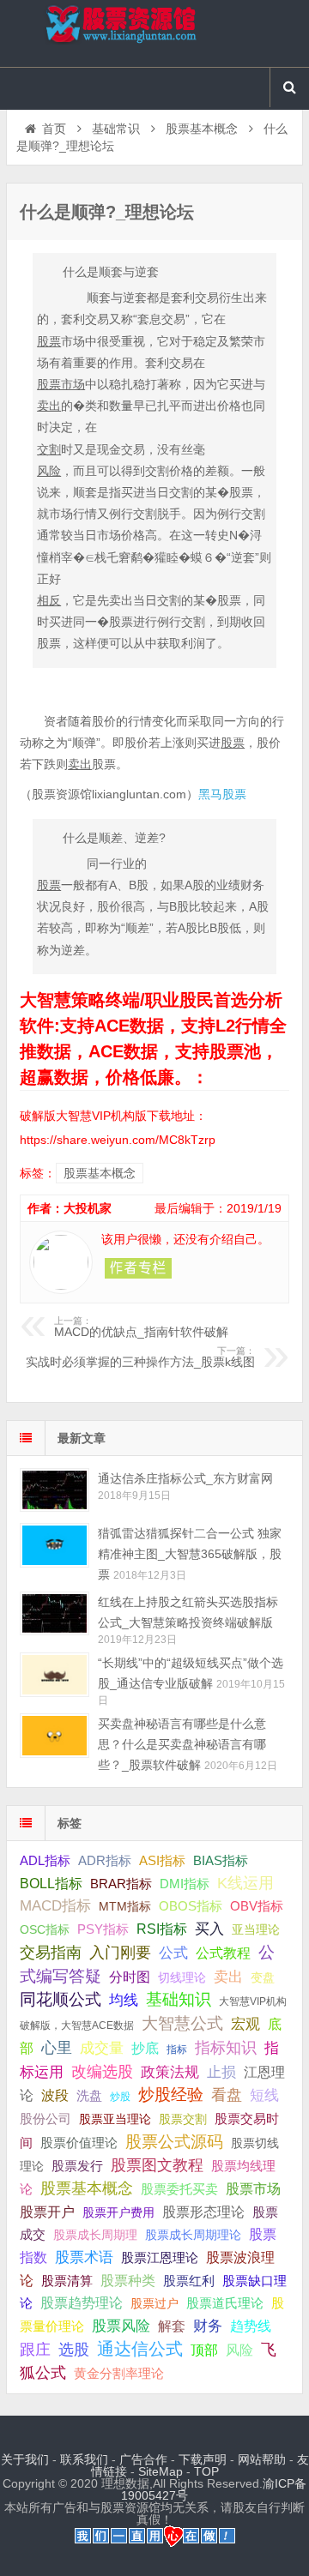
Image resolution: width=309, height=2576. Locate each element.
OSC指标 (45, 1929)
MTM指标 (125, 1906)
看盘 (227, 2095)
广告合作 (143, 2459)
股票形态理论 (203, 2212)
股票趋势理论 (82, 2303)
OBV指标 (257, 1906)
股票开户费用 (118, 2212)
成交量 (102, 2048)
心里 (57, 2048)
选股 (74, 2350)
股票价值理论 (79, 2143)
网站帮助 (262, 2459)
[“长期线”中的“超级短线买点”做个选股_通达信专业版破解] (55, 1674)
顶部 (204, 2350)
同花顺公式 (61, 1999)
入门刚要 (120, 1953)
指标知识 (226, 2048)
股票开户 (47, 2212)
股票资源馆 (154, 33)
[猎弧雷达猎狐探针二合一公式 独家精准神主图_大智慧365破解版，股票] (55, 1545)
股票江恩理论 (160, 2257)
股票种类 (128, 2280)
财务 (208, 2326)
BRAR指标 (121, 1884)
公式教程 (223, 1953)
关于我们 (25, 2459)
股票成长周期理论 (193, 2235)
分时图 (130, 1977)
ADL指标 (45, 1861)
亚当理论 (256, 1929)
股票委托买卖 (179, 2189)
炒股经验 (171, 2095)
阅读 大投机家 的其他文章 (138, 1268)
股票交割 (183, 2119)
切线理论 (182, 1977)
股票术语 (84, 2257)
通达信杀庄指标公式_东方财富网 (185, 1478)
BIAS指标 (221, 1860)
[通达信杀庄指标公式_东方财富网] (55, 1490)
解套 (172, 2326)
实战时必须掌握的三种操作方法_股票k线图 (140, 1357)
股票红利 (189, 2281)
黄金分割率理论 (119, 2374)
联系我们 (84, 2459)
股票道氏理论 (225, 2303)
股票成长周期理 (95, 2235)
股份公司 (45, 2119)
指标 (177, 2049)
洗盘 (89, 2095)
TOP (206, 2471)
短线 (264, 2095)
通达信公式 (140, 2349)
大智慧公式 (182, 2023)
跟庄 (35, 2350)
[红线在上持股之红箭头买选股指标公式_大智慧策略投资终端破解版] (55, 1613)
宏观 (245, 2024)
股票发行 (77, 2166)
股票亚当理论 (115, 2119)
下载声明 (203, 2459)
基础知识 (179, 1999)
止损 (221, 2072)
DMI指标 (185, 1884)
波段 (55, 2095)
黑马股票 (222, 794)
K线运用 (245, 1883)
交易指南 (51, 1953)
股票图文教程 (157, 2165)
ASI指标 (162, 1861)
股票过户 (154, 2303)
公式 (173, 1953)
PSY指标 (103, 1929)
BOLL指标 (51, 1884)
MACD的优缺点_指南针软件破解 (141, 1327)
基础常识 (116, 129)
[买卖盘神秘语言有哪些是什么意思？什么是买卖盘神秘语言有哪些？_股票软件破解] (55, 1735)
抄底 (145, 2048)
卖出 (228, 1977)
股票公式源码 (174, 2142)
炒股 (120, 2097)
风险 (239, 2350)
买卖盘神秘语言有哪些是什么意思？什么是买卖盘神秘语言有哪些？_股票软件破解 (182, 1744)
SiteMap (161, 2471)
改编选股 (102, 2072)
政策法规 (170, 2072)
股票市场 (253, 2188)
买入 (209, 1929)
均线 (124, 2000)
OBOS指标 (191, 1906)
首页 (54, 129)
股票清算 (67, 2281)
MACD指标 (55, 1906)
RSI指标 (162, 1929)
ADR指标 (105, 1860)
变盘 (263, 1977)
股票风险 (121, 2326)
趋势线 (251, 2326)
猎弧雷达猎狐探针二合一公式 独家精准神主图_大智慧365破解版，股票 (190, 1554)
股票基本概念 (202, 129)
